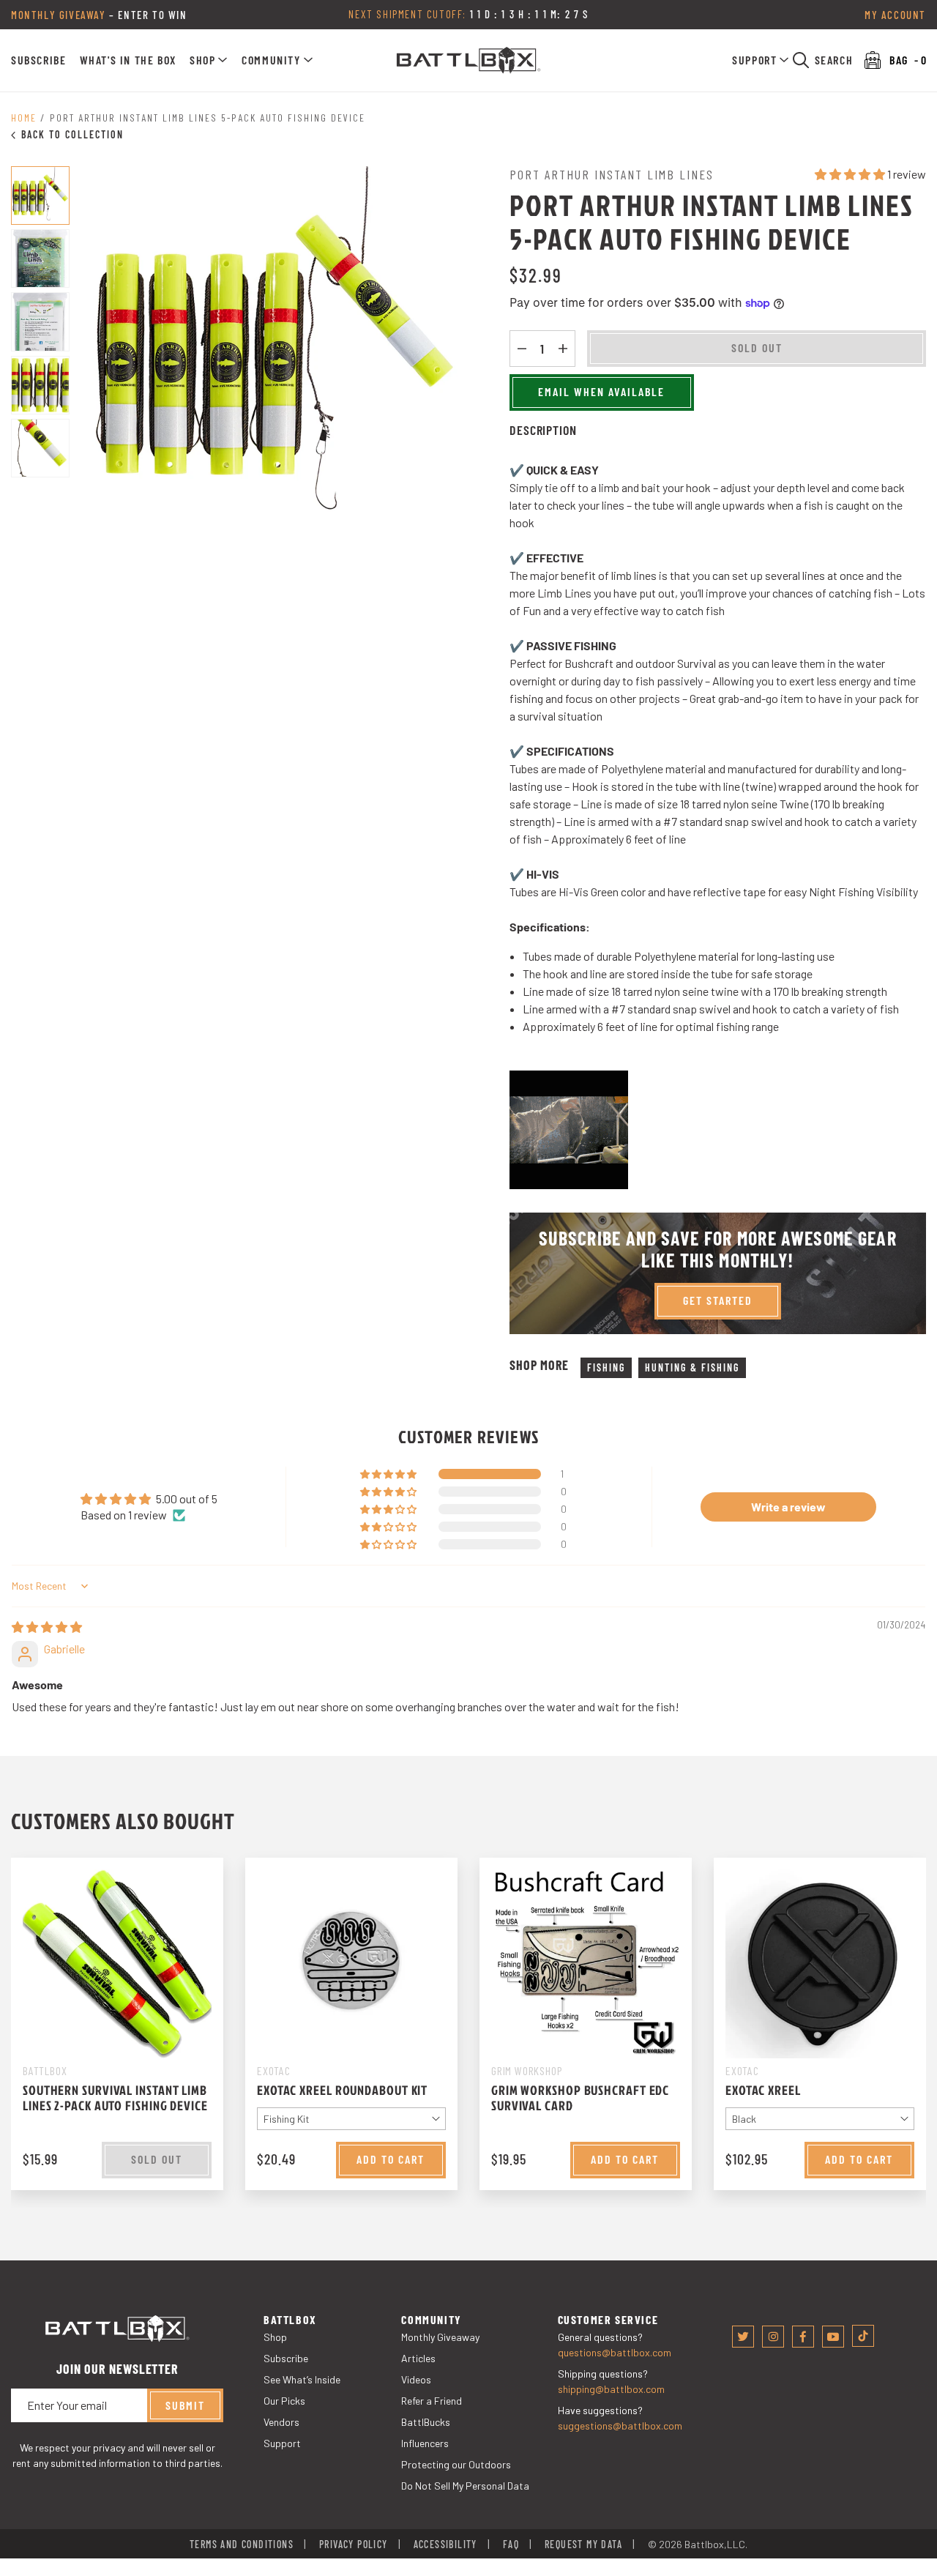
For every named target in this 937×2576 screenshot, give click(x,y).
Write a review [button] (788, 1507)
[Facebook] (803, 2337)
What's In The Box (128, 60)
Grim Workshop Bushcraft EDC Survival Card (580, 2098)
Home (24, 118)
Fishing (606, 1367)
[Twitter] (743, 2337)
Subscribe (38, 60)
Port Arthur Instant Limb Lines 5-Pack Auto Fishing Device (208, 118)
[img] (47, 1627)
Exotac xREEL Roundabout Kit (342, 2090)
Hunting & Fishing (692, 1367)
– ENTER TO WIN (99, 15)
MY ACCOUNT (895, 15)
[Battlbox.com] (469, 60)
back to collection (72, 134)
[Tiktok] (863, 2336)
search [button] (834, 60)
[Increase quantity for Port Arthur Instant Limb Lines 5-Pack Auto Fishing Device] (563, 349)
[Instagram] (773, 2337)
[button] (209, 60)
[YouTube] (833, 2337)
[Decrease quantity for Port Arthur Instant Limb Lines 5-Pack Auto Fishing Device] (522, 349)
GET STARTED (718, 1300)
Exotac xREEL (763, 2090)
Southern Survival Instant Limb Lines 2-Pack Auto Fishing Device (115, 2098)
